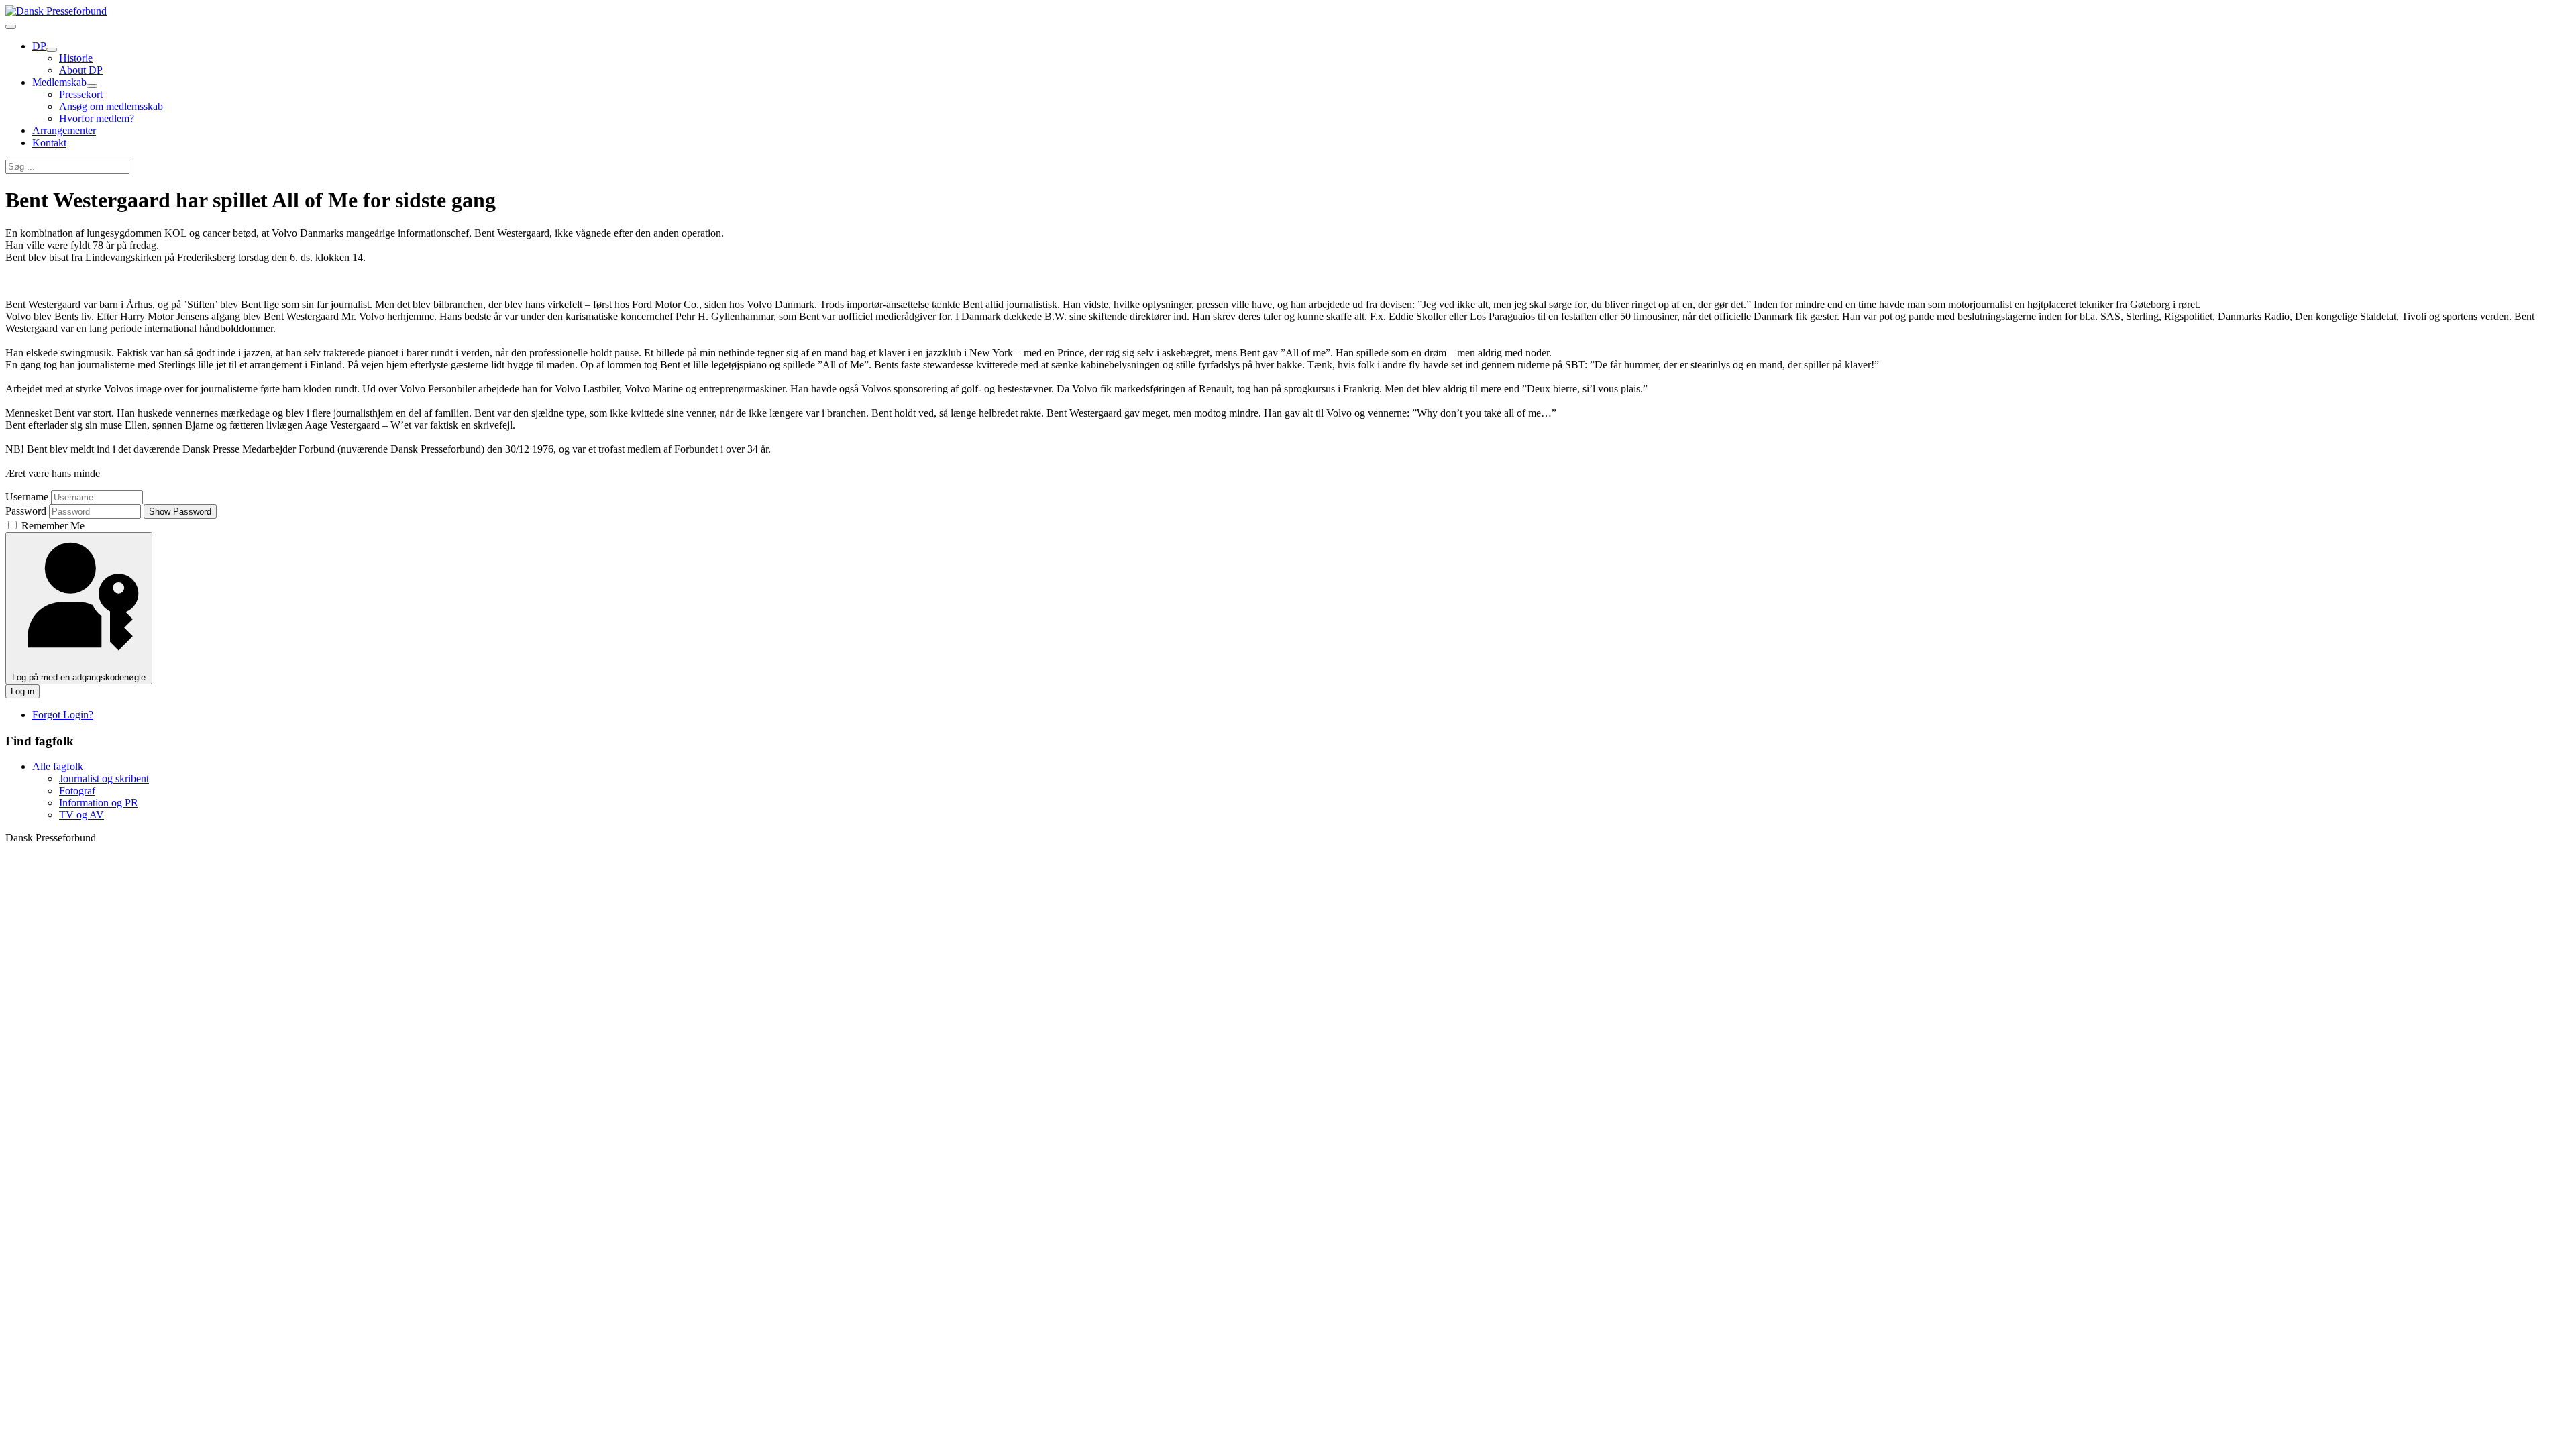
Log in (22, 691)
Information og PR (99, 803)
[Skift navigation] (11, 27)
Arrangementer (64, 130)
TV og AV (82, 815)
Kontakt (49, 143)
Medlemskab (59, 82)
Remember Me (52, 526)
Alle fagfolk (58, 766)
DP (39, 46)
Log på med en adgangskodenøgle (79, 677)
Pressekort (81, 94)
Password (26, 511)
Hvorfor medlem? (97, 118)
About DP (81, 70)
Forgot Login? (63, 715)
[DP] (52, 50)
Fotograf (77, 791)
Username (27, 497)
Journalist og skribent (104, 779)
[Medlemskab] (92, 86)
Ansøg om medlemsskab (111, 106)
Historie (76, 58)
